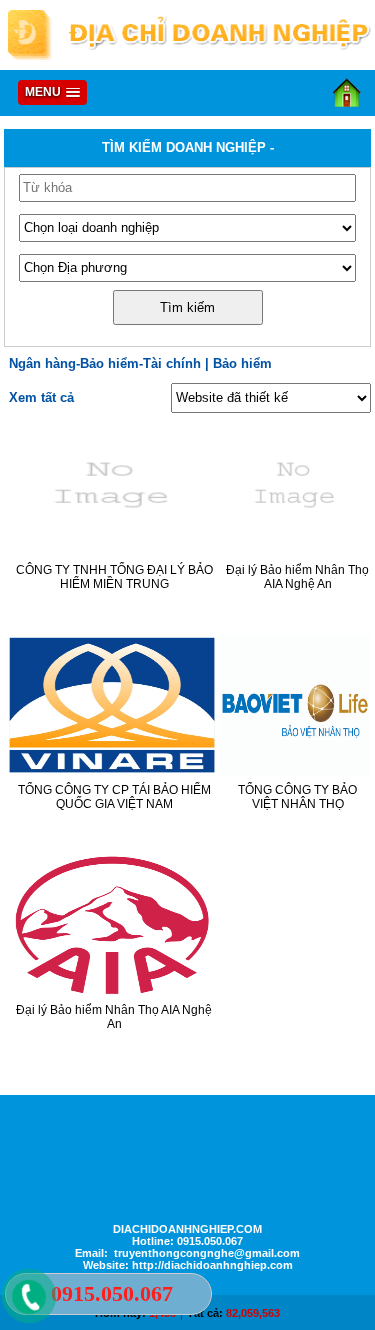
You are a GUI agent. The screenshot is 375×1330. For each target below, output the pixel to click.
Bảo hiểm (242, 363)
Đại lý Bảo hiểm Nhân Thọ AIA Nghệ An (297, 577)
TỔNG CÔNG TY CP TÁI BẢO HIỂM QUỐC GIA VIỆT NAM (114, 797)
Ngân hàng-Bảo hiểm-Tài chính (105, 363)
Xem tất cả (41, 397)
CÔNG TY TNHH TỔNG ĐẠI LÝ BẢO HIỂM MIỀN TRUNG (114, 577)
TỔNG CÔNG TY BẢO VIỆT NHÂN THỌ (297, 797)
